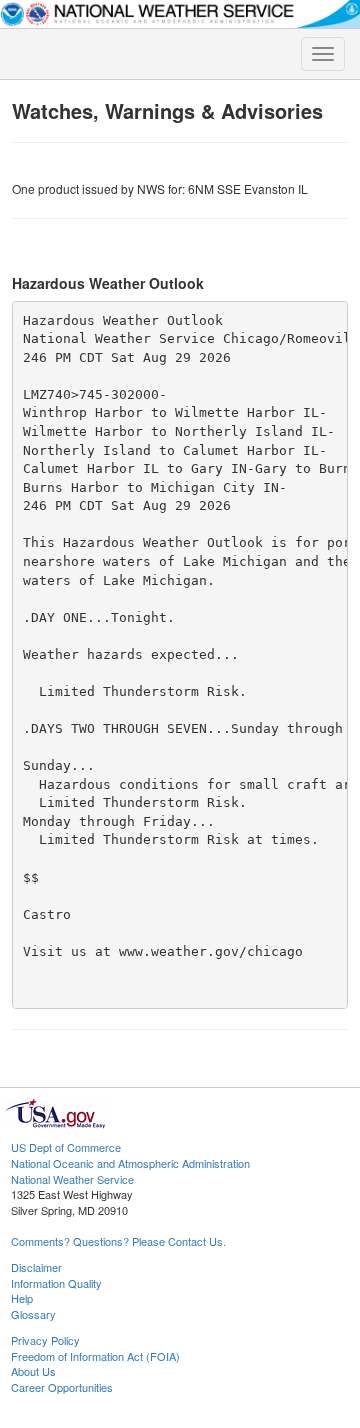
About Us (33, 1371)
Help (22, 1298)
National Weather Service (72, 1179)
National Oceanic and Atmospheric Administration (130, 1163)
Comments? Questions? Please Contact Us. (118, 1241)
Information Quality (56, 1283)
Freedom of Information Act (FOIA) (95, 1356)
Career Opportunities (62, 1387)
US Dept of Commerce (66, 1147)
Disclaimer (36, 1267)
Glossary (33, 1314)
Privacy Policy (45, 1340)
